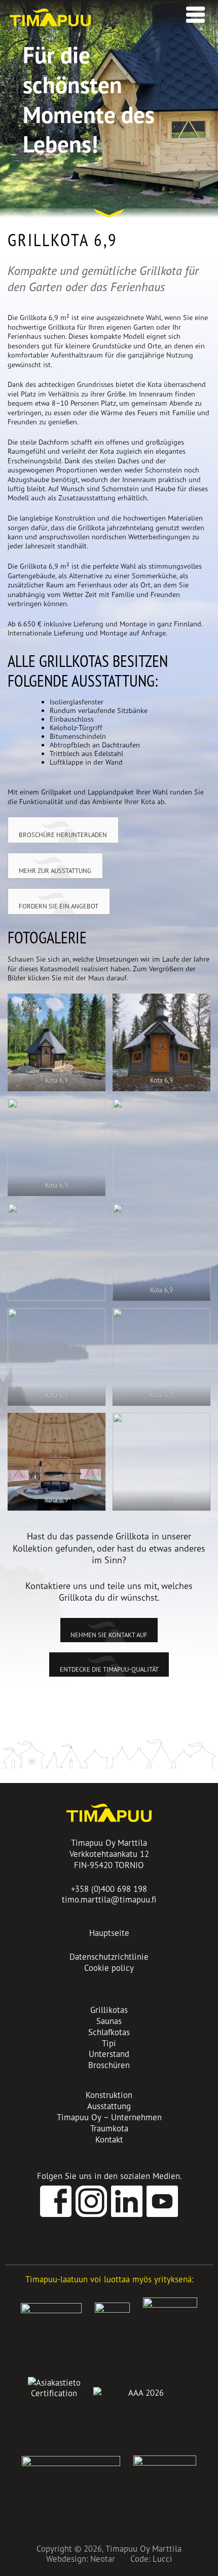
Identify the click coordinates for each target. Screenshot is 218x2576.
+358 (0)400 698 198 (109, 1889)
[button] (193, 12)
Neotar (103, 2559)
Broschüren (109, 2065)
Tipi (109, 2043)
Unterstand (109, 2054)
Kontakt (109, 2139)
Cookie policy (109, 1968)
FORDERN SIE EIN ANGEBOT (59, 906)
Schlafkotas (109, 2032)
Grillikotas (109, 2010)
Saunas (109, 2021)
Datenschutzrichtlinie (109, 1956)
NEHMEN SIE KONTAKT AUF (109, 1635)
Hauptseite (109, 1933)
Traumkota (109, 2128)
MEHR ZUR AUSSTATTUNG (55, 870)
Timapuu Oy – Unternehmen (109, 2117)
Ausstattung (109, 2106)
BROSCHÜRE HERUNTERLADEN (63, 835)
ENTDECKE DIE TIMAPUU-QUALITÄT (109, 1669)
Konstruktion (109, 2095)
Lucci (162, 2559)
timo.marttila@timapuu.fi (109, 1899)
